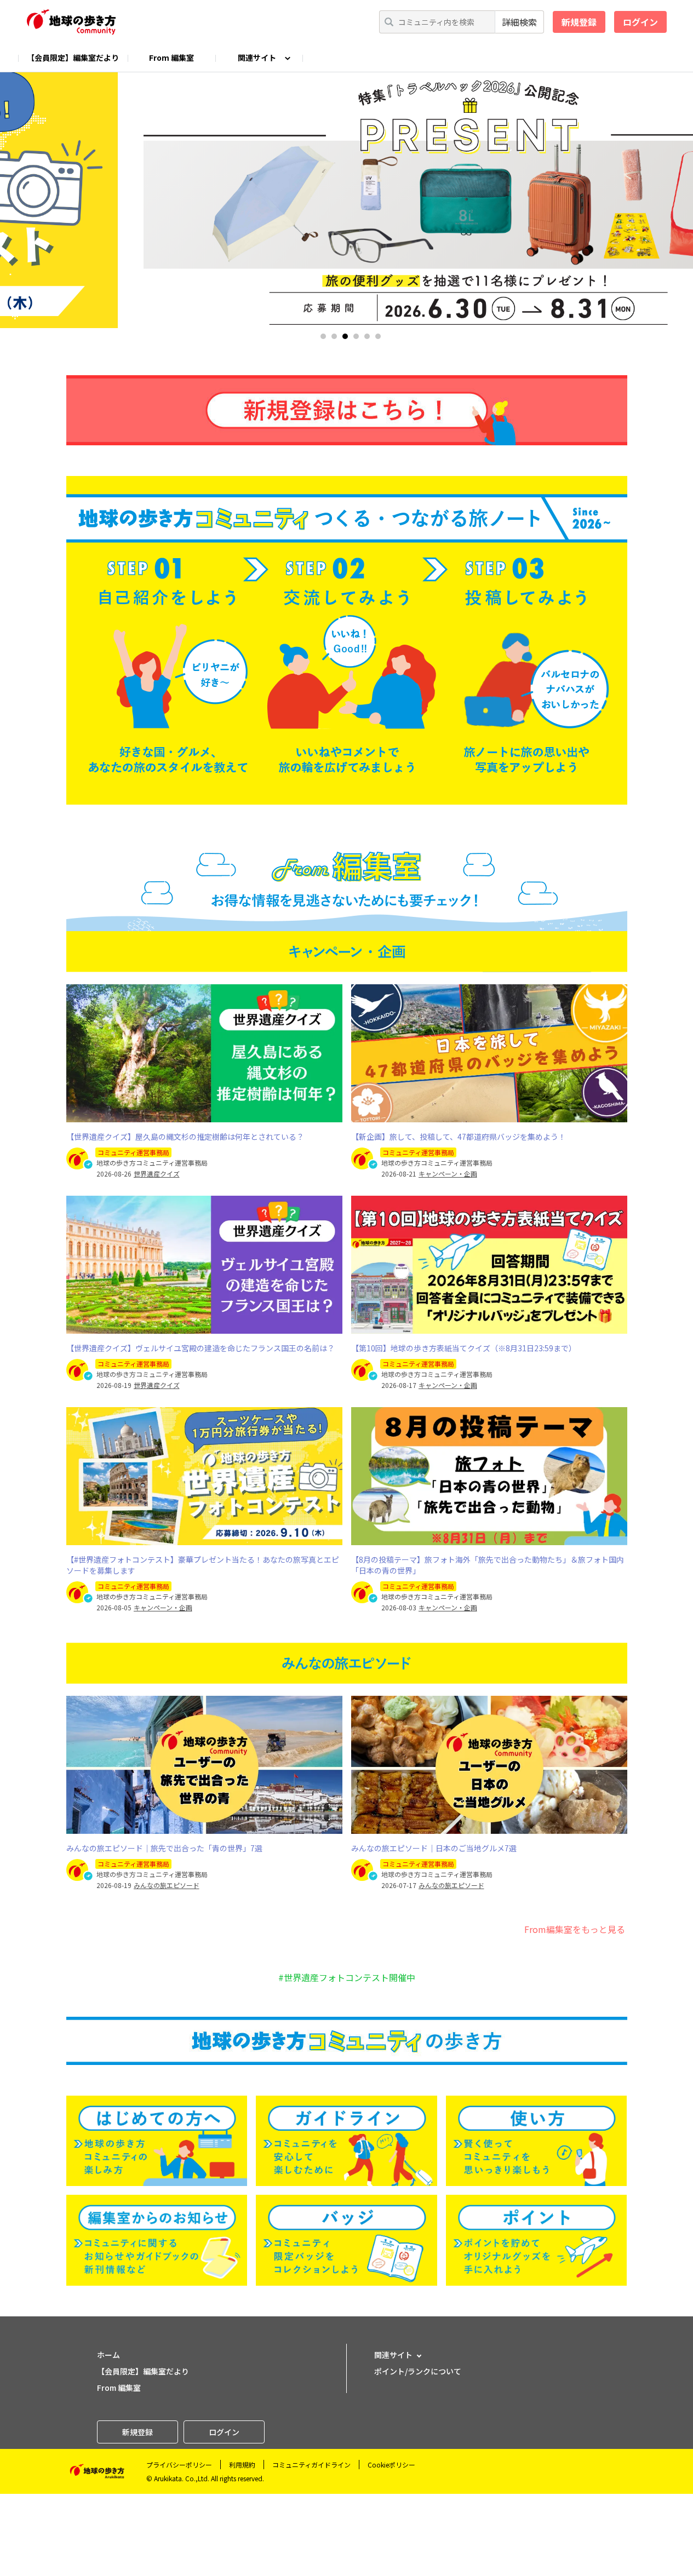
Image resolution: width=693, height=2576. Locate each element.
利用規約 (242, 2465)
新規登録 (579, 22)
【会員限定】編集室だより (73, 58)
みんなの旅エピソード (167, 1885)
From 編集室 (171, 58)
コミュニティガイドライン (311, 2465)
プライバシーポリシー (179, 2465)
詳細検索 (519, 22)
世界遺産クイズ (157, 1174)
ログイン (640, 22)
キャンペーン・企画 (448, 1174)
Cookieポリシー (391, 2465)
